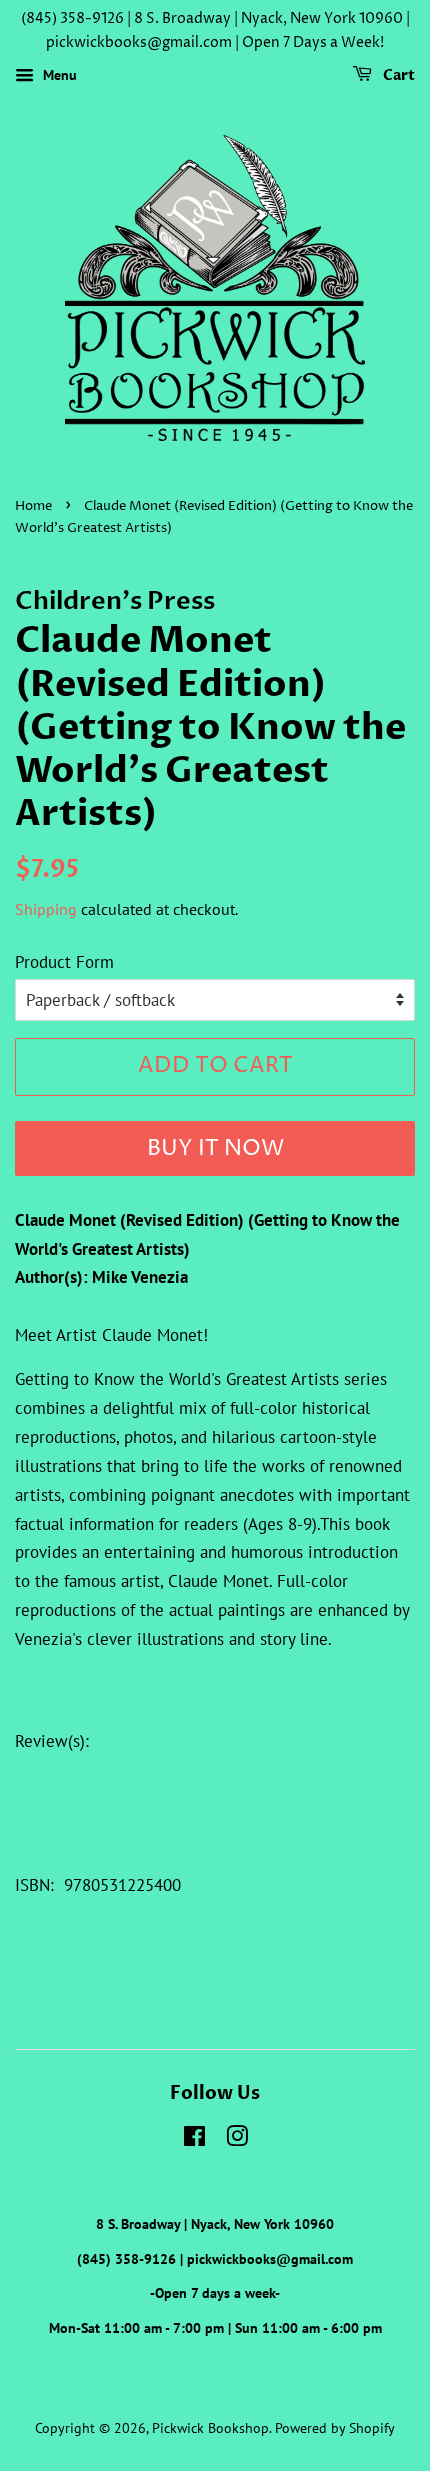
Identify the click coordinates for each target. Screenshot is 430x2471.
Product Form (64, 962)
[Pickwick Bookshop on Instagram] (237, 2139)
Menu (58, 75)
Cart (397, 75)
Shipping (46, 909)
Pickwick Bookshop (210, 2427)
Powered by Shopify (335, 2427)
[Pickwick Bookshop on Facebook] (194, 2139)
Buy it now (215, 1149)
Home (33, 506)
